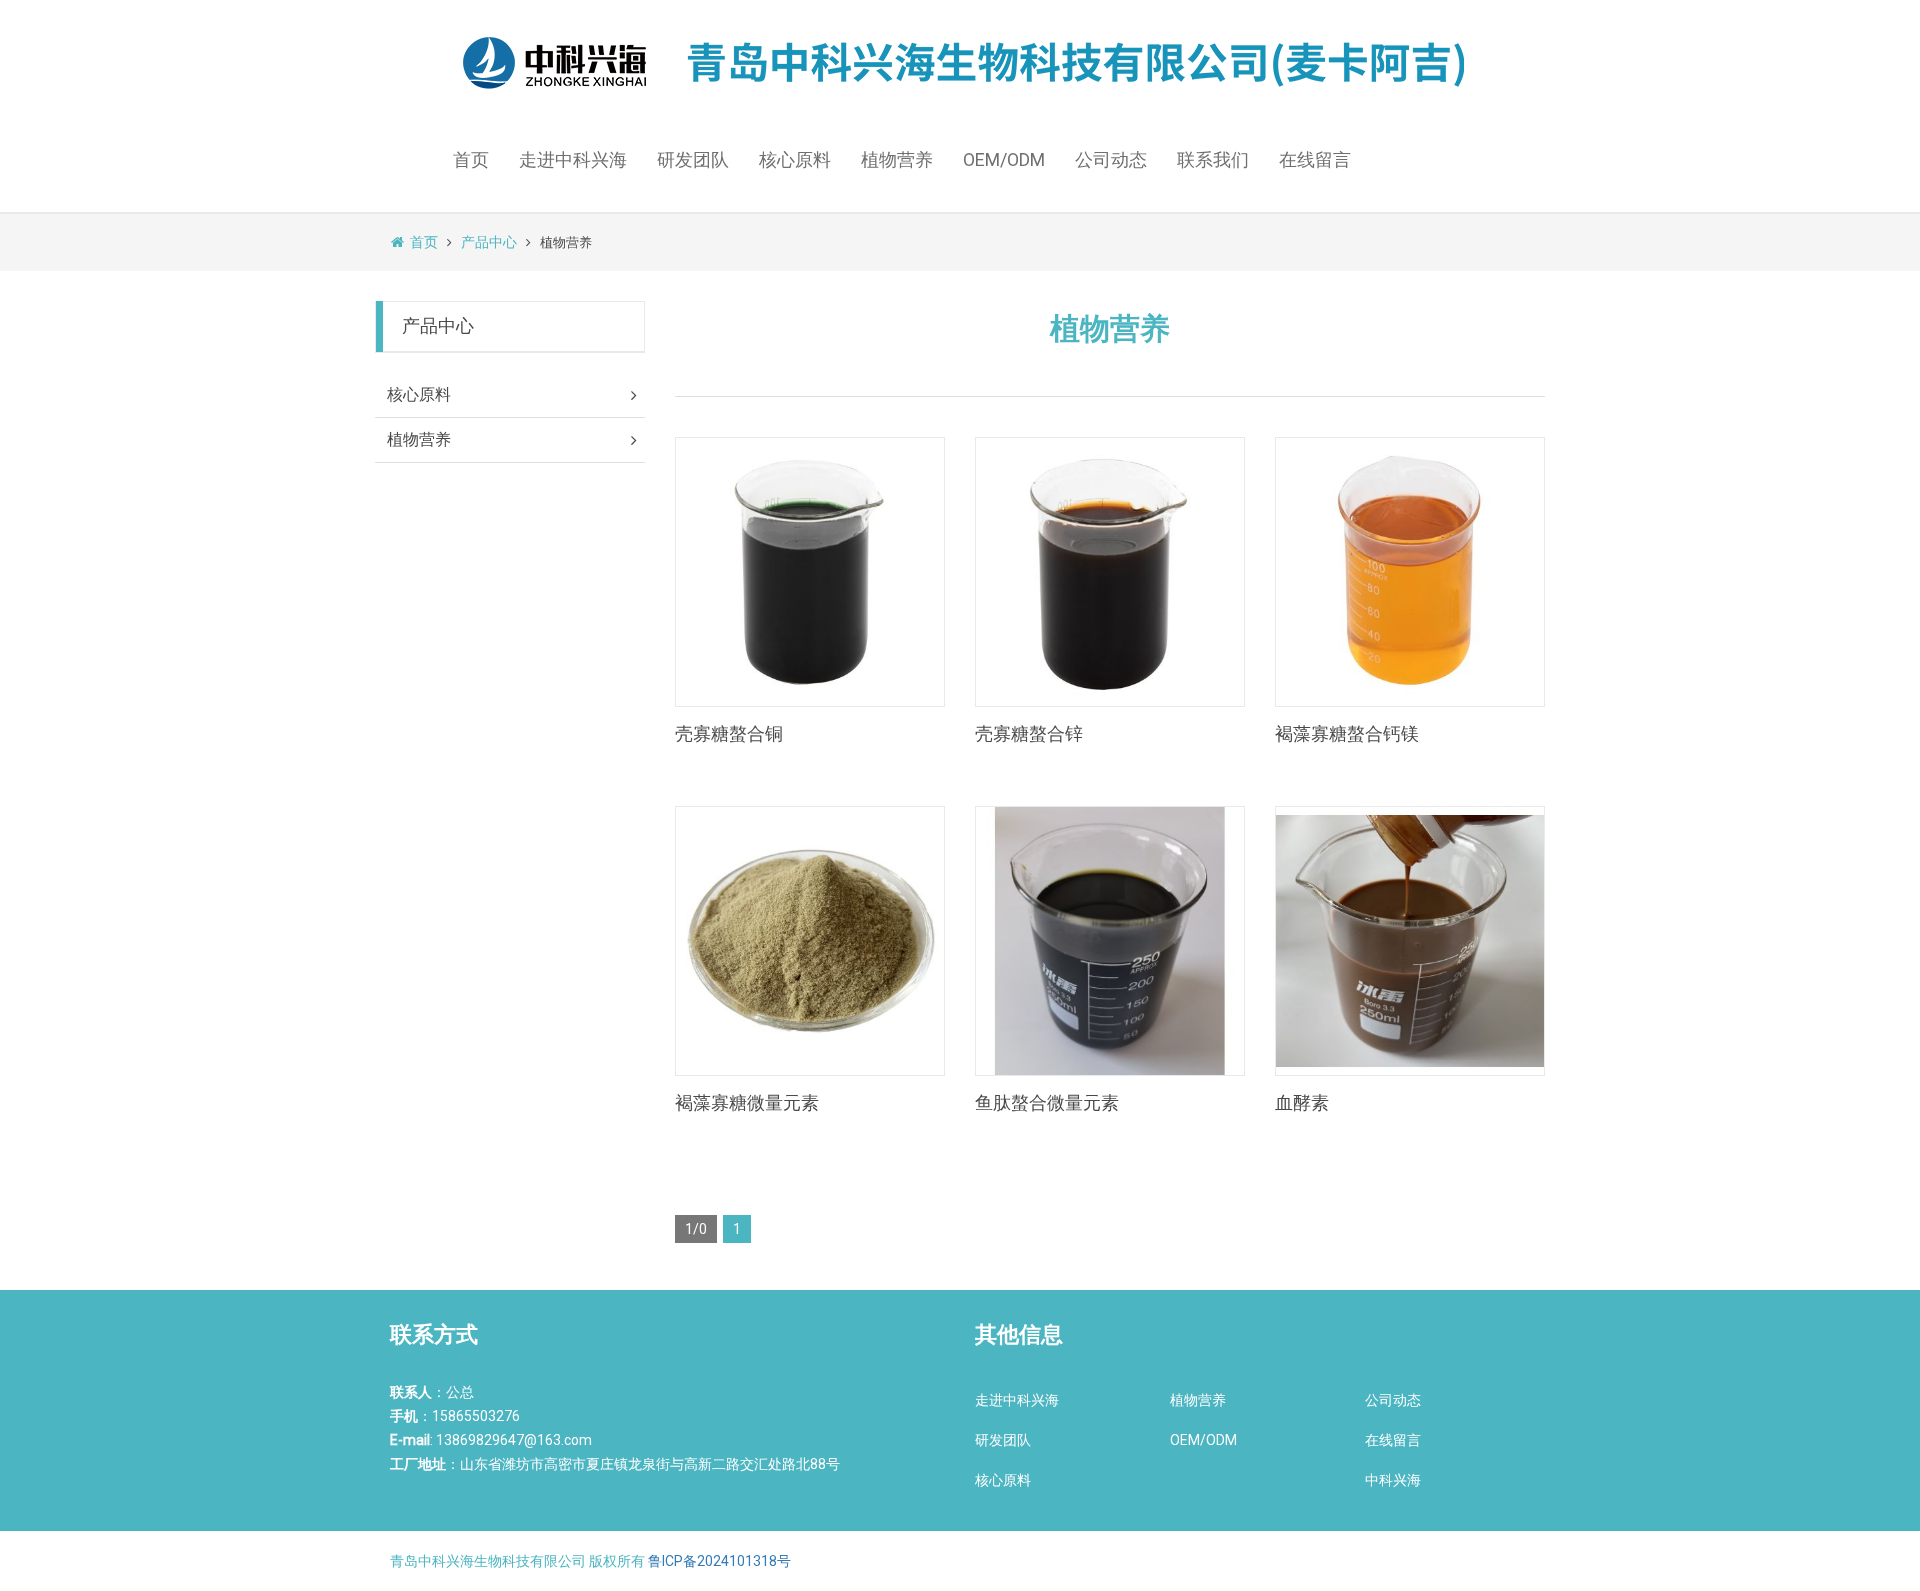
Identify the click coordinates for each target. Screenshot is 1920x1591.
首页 (471, 159)
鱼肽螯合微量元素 (1047, 1102)
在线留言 (1315, 159)
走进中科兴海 (573, 159)
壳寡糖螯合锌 (1029, 733)
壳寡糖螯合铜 (729, 733)
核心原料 (795, 159)
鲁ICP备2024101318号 (719, 1561)
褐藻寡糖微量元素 (747, 1102)
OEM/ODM (1004, 159)
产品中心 (489, 242)
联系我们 (1213, 159)
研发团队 (693, 159)
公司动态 (1111, 159)
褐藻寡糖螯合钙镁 (1347, 733)
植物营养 (897, 159)
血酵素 (1302, 1102)
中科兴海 (1393, 1480)
